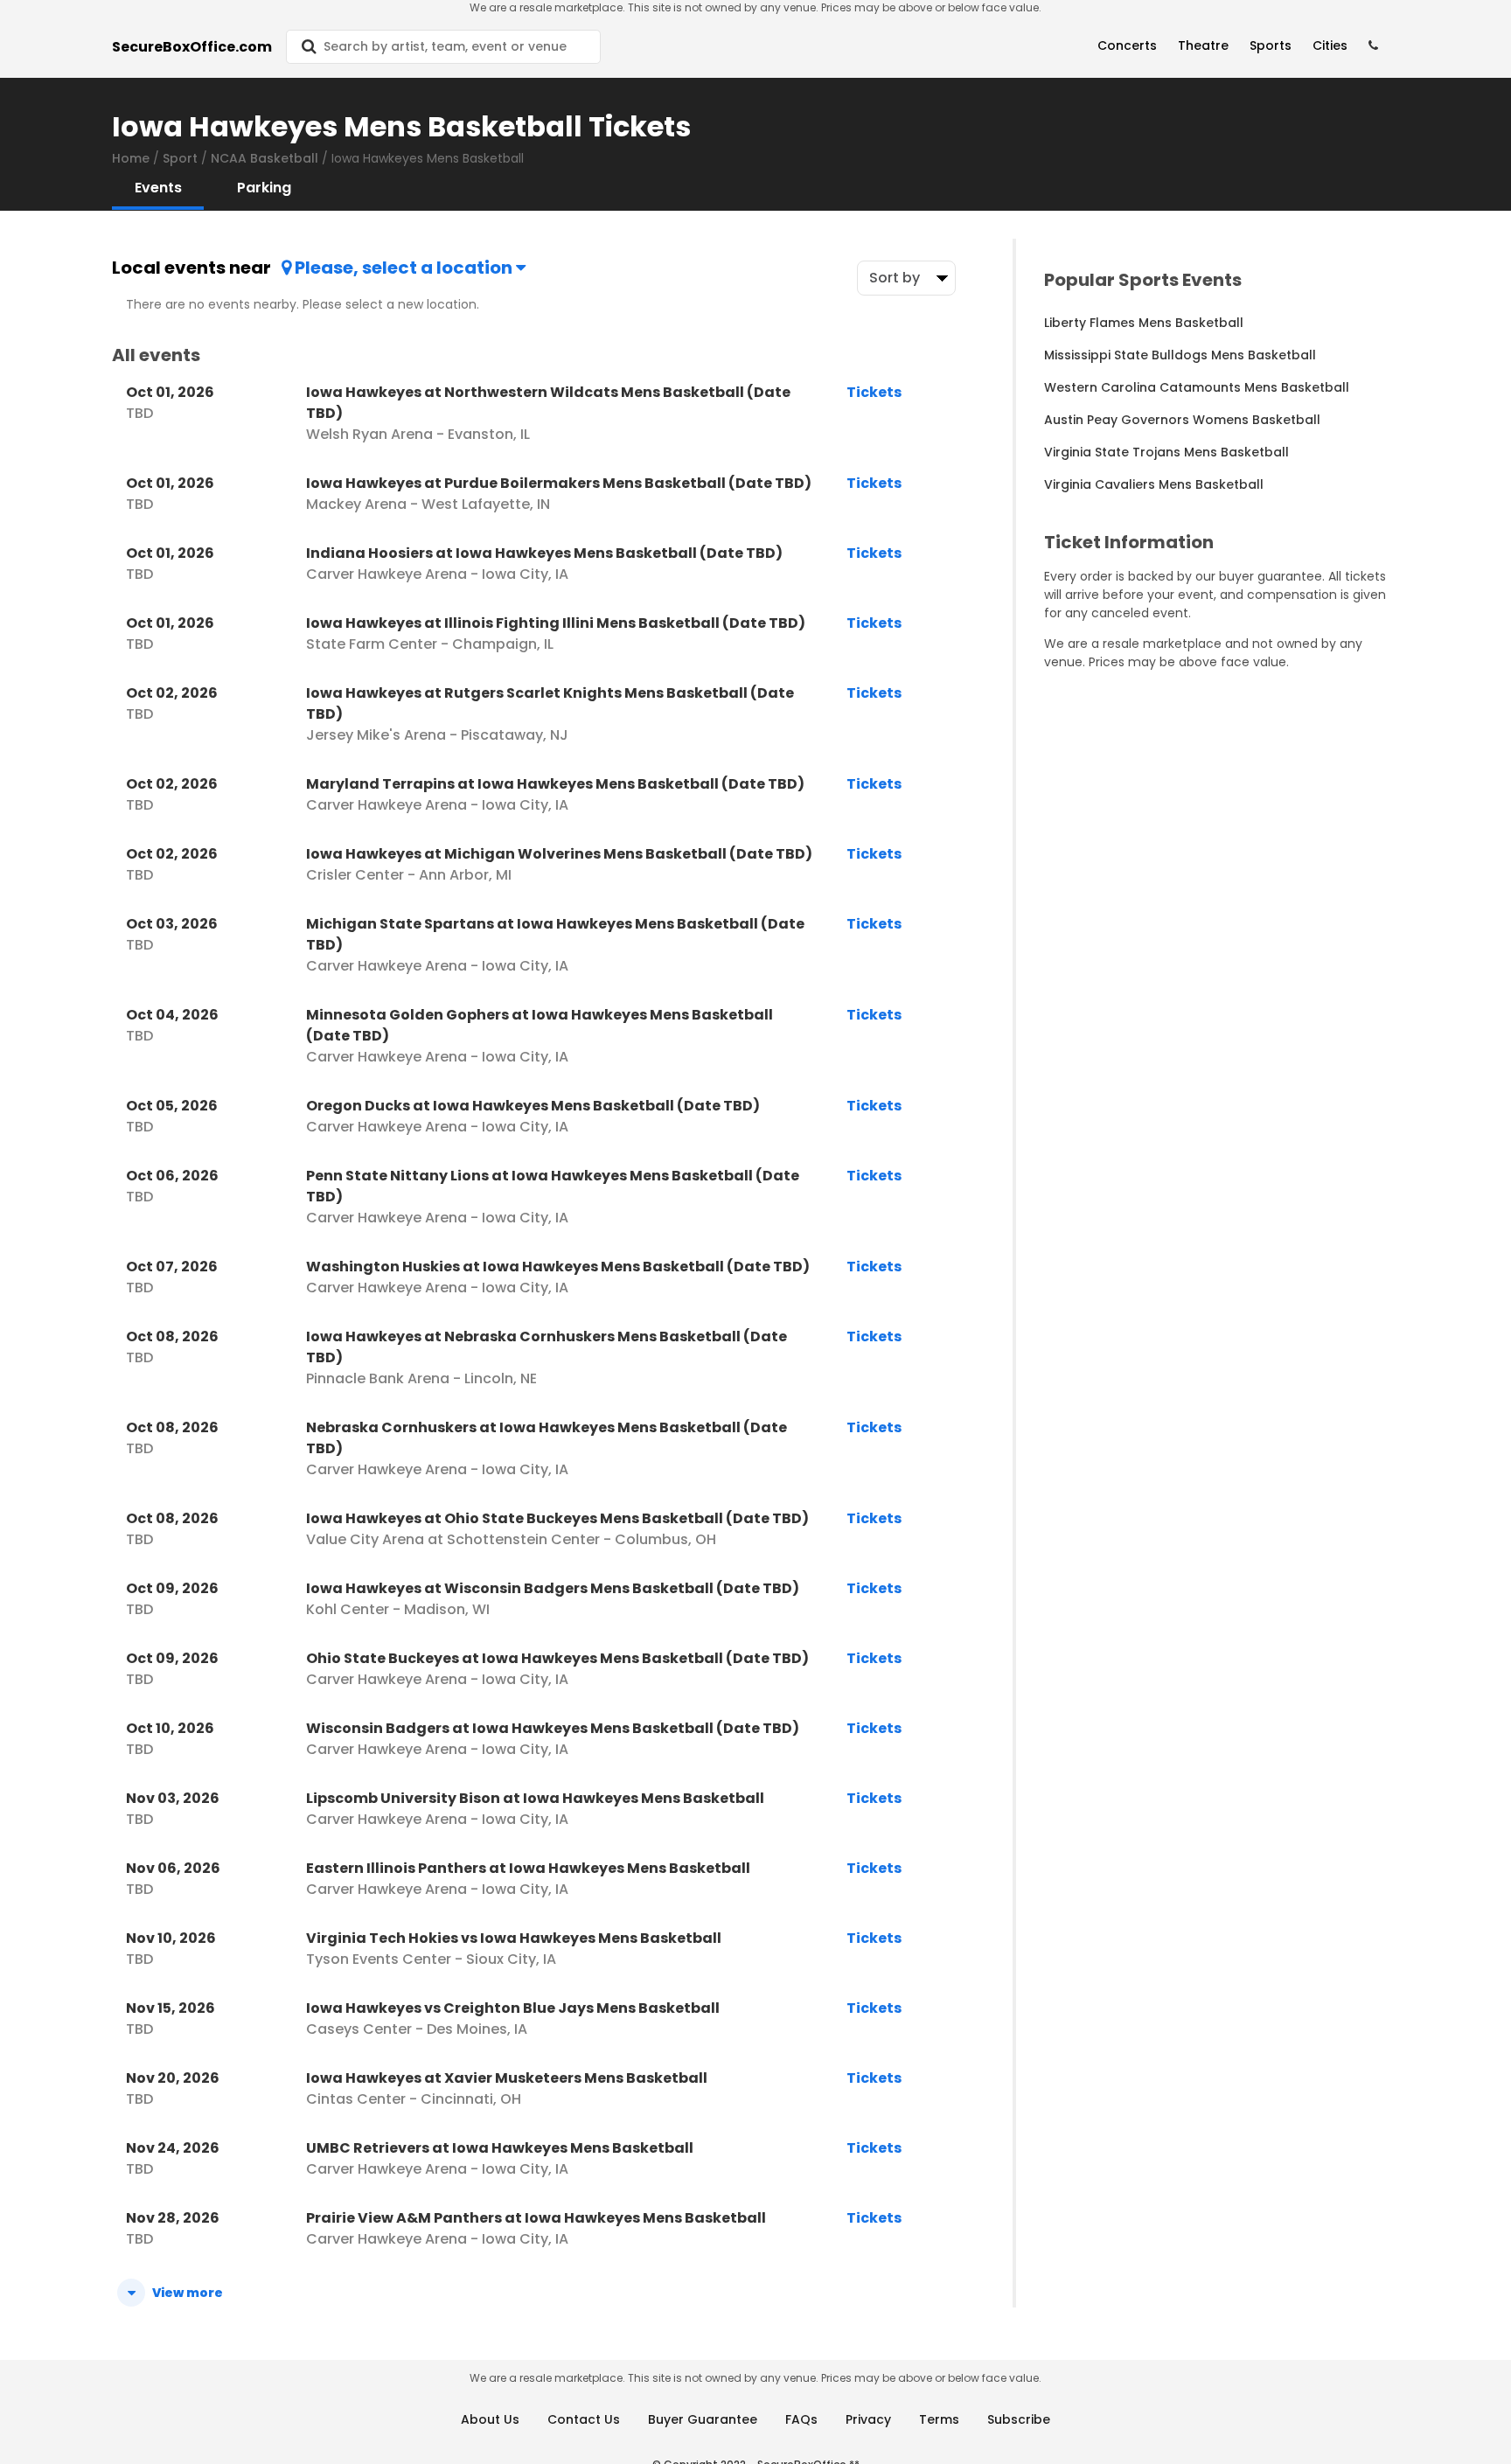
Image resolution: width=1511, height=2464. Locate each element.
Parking (264, 188)
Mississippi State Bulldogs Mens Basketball (1180, 355)
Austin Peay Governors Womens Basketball (1182, 420)
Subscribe (1019, 2419)
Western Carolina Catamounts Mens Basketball (1197, 387)
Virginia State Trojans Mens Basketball (1166, 452)
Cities (1330, 45)
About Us (490, 2419)
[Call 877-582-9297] (1373, 46)
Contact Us (584, 2419)
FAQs (801, 2419)
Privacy (868, 2419)
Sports (1271, 45)
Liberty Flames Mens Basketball (1144, 323)
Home (131, 158)
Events (158, 188)
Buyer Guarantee (703, 2419)
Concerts (1127, 45)
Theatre (1203, 45)
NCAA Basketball (265, 158)
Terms (939, 2419)
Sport (180, 158)
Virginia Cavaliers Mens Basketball (1154, 484)
